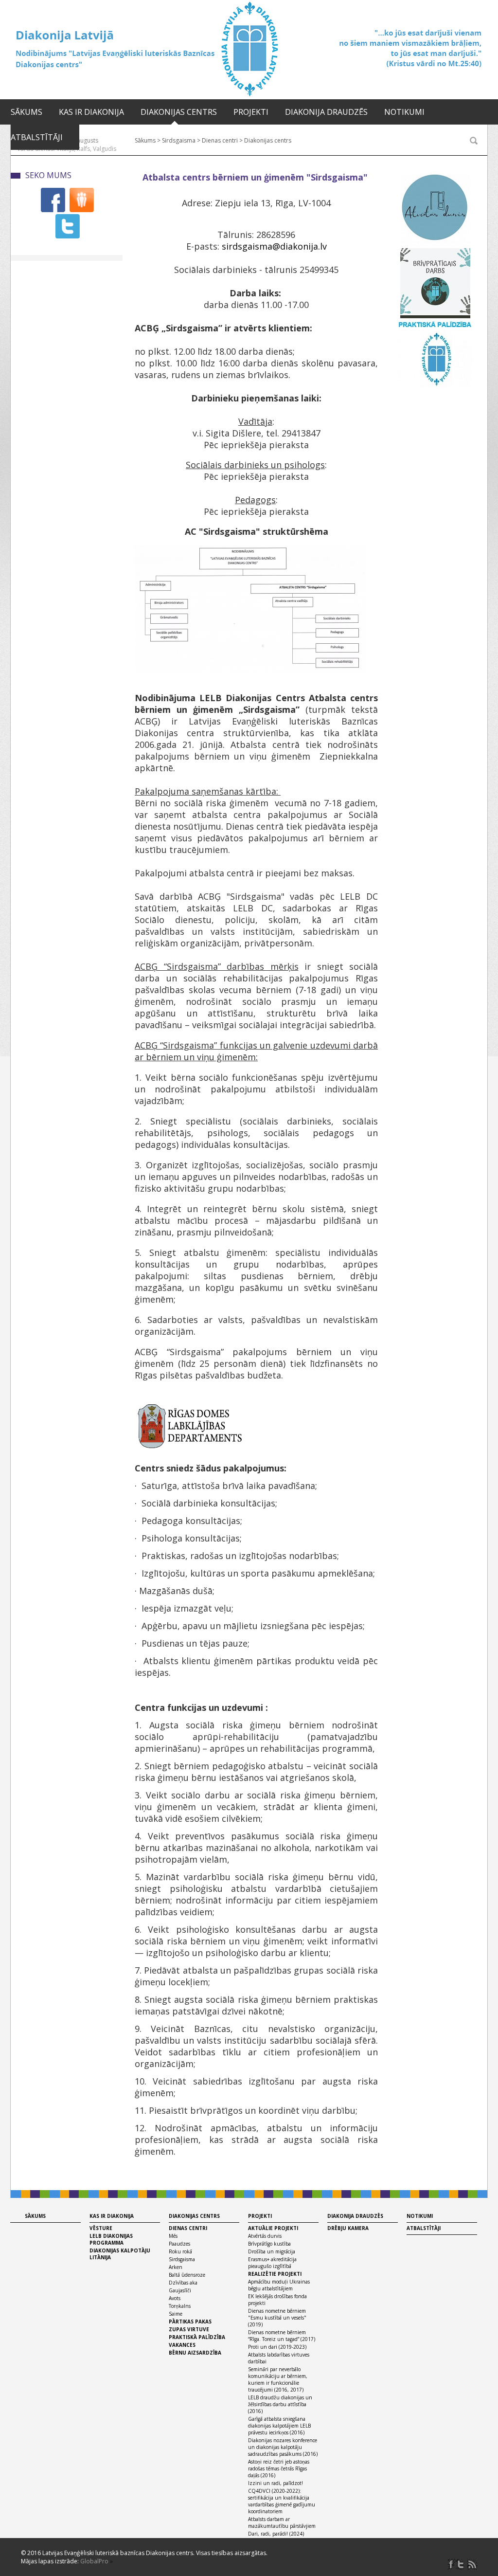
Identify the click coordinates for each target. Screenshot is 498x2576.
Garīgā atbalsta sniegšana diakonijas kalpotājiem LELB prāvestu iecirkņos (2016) (279, 2426)
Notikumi (404, 112)
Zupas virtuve (189, 2329)
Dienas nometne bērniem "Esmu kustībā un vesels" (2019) (277, 2318)
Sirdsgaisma (182, 2259)
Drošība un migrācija (272, 2251)
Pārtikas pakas (190, 2322)
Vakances (182, 2345)
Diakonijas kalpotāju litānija (120, 2254)
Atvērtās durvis (265, 2236)
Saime (176, 2314)
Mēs (173, 2236)
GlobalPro (94, 2561)
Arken (176, 2267)
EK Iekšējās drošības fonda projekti (277, 2300)
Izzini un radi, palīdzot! (276, 2483)
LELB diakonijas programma (111, 2239)
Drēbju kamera (348, 2228)
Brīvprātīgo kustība (269, 2244)
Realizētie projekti (275, 2274)
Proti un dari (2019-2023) (277, 2347)
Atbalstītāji (37, 137)
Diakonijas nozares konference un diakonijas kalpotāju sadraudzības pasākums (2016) (283, 2447)
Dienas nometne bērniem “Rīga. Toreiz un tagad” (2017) (282, 2336)
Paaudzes (179, 2244)
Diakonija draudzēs (326, 112)
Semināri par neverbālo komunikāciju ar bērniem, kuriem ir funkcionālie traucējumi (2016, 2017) (278, 2379)
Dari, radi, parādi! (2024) (276, 2534)
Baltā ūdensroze (187, 2275)
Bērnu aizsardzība (195, 2353)
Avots (175, 2298)
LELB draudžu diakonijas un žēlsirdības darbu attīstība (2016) (280, 2404)
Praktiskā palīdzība (197, 2337)
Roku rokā (180, 2251)
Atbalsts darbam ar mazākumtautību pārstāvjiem (282, 2522)
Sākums (27, 112)
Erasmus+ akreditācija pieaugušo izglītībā (272, 2263)
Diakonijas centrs (179, 112)
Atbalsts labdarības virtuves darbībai (279, 2358)
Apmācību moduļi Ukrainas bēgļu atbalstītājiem (279, 2285)
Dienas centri (188, 2228)
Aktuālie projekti (273, 2228)
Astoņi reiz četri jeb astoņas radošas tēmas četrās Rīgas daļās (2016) (279, 2468)
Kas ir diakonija (91, 112)
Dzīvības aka (183, 2283)
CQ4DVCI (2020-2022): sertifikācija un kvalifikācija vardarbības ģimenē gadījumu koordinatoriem (282, 2501)
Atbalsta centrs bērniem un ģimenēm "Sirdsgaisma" (255, 177)
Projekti (251, 112)
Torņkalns (180, 2306)
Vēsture (101, 2228)
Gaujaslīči (180, 2290)
